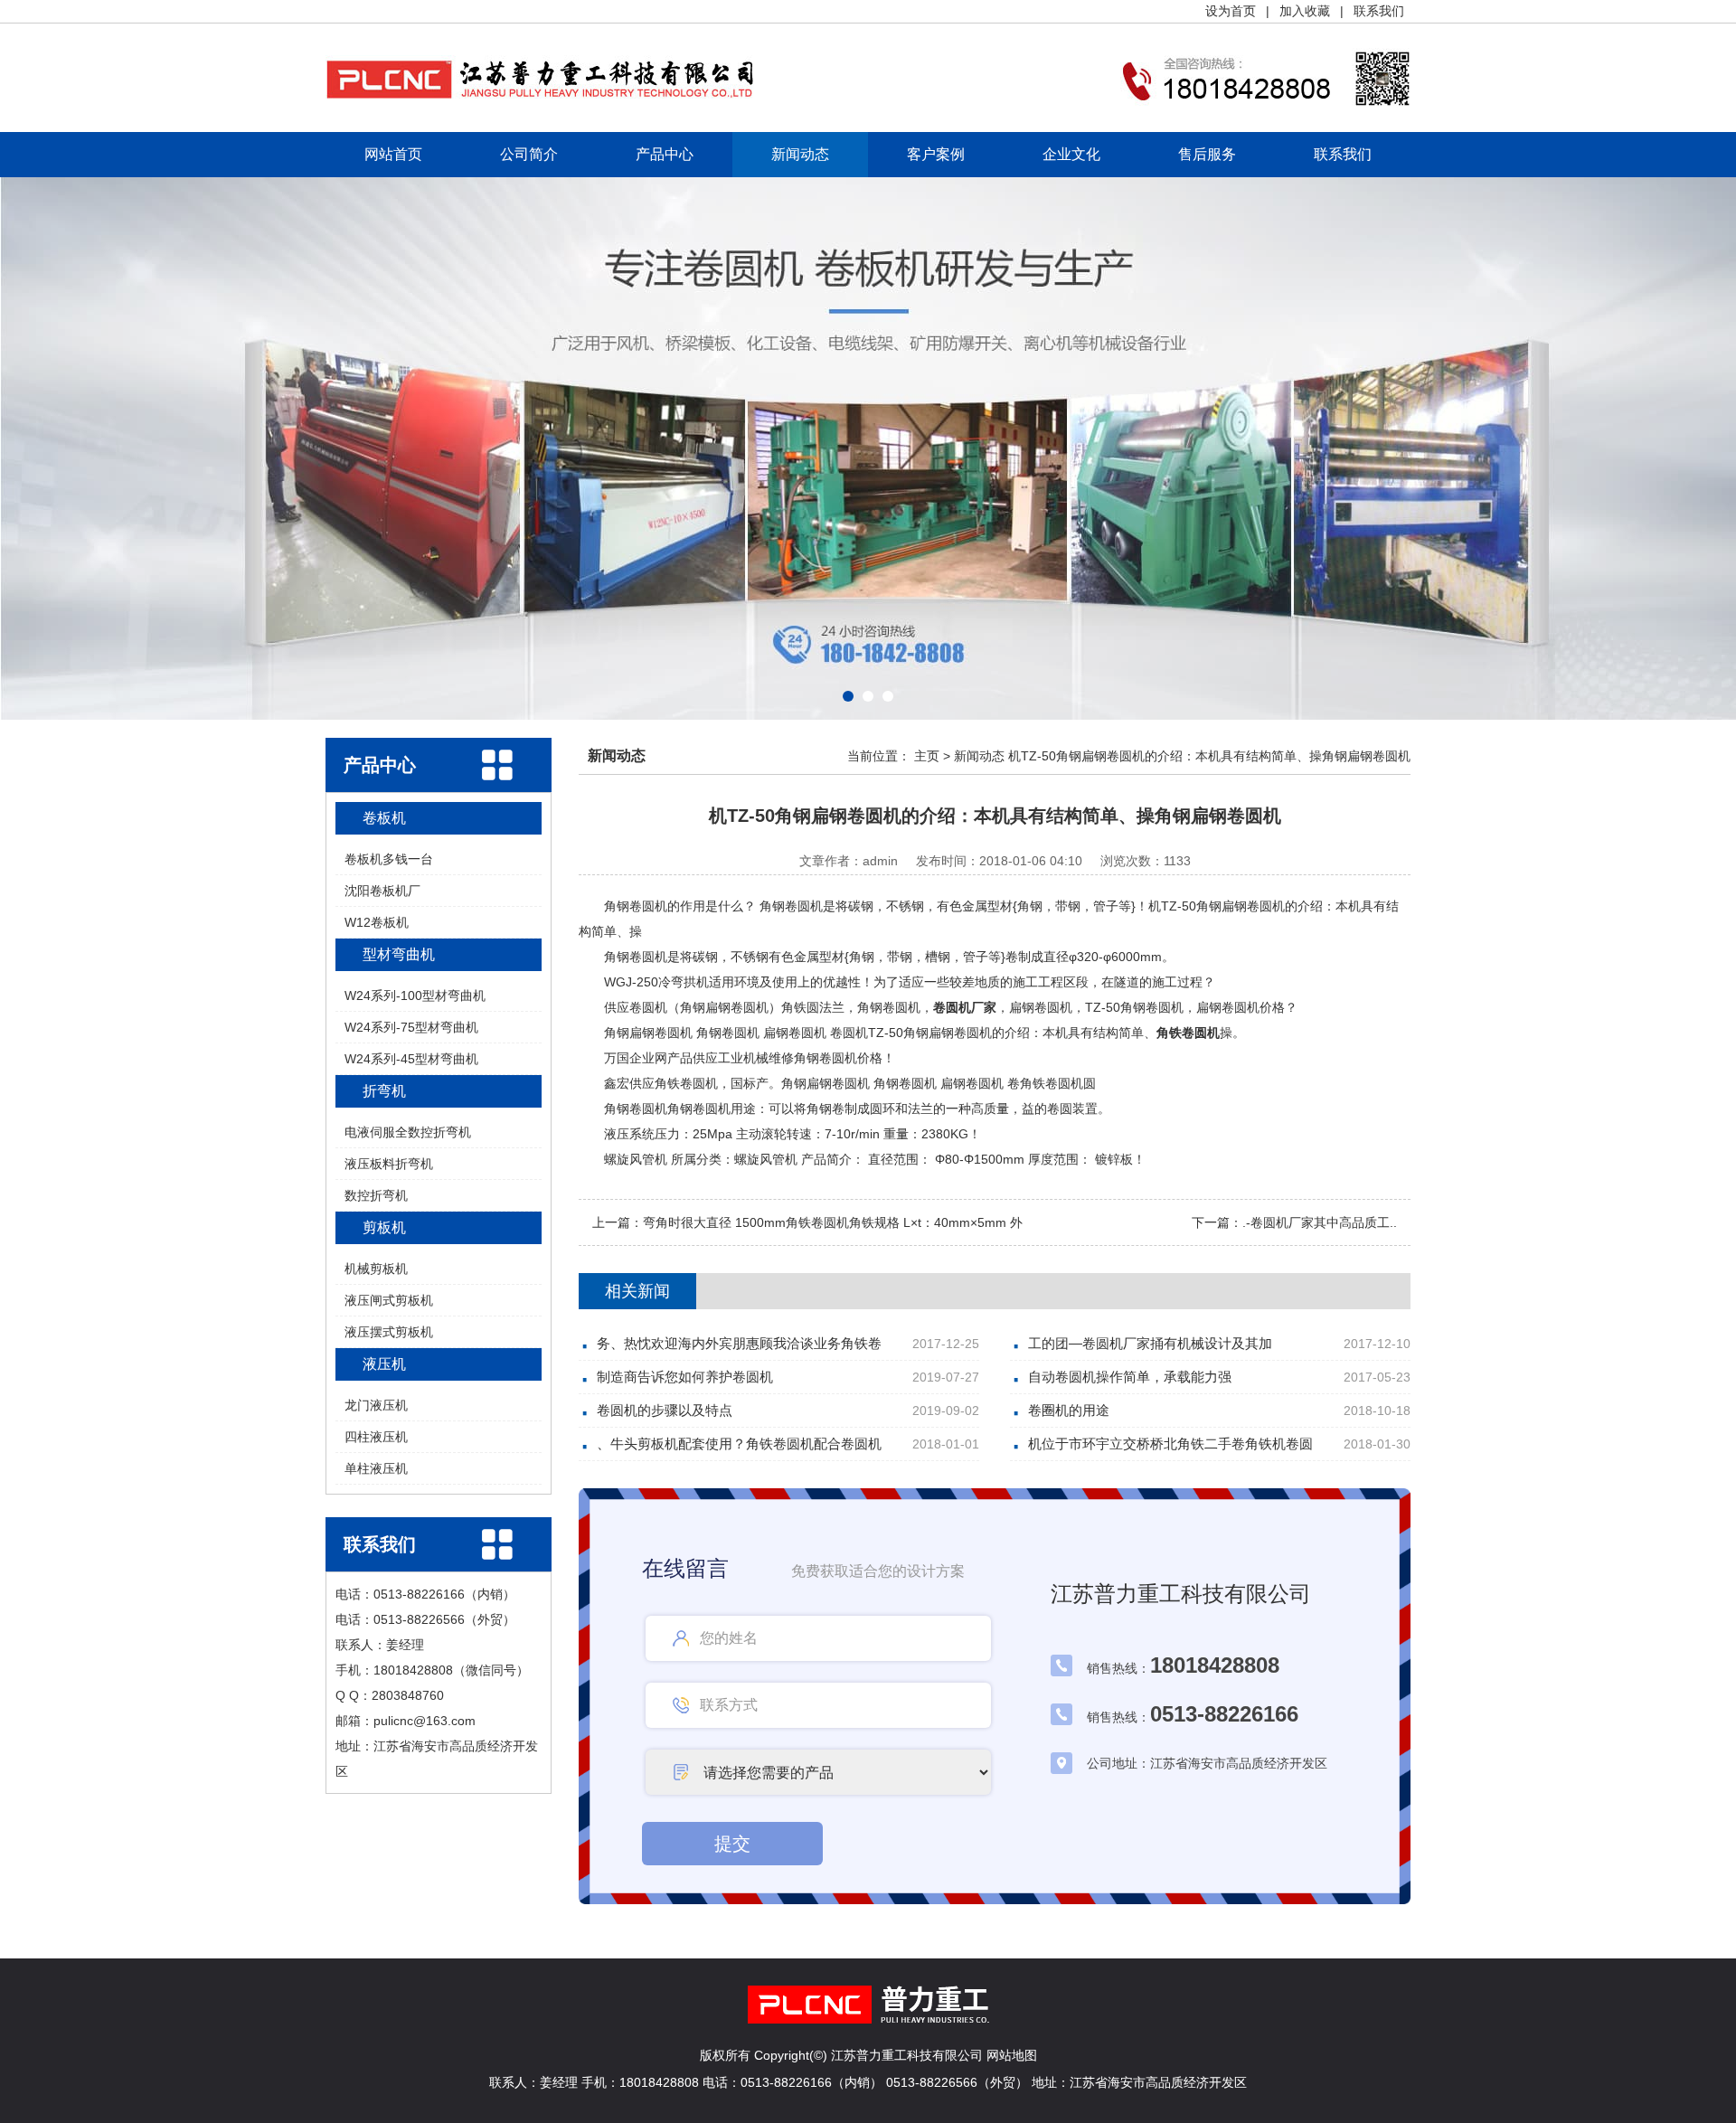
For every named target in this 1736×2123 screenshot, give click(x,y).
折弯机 (384, 1091)
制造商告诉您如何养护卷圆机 (685, 1377)
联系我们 (1379, 11)
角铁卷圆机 (1188, 1033)
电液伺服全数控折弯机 (408, 1132)
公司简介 (529, 154)
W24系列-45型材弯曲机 (411, 1059)
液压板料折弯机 (389, 1164)
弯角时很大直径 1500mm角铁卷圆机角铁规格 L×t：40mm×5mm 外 (833, 1222)
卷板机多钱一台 (389, 859)
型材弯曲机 (399, 954)
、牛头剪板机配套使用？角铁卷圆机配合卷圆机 (739, 1444)
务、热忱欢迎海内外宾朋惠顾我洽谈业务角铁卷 (739, 1343)
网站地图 (1012, 2055)
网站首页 (393, 154)
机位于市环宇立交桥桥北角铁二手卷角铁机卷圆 (1170, 1444)
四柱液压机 (376, 1437)
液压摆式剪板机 (389, 1332)
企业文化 (1071, 154)
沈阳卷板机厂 (382, 891)
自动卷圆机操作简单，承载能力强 (1130, 1377)
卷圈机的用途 (1069, 1410)
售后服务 (1207, 154)
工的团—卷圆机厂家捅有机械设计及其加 (1150, 1343)
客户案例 (936, 154)
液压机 (384, 1364)
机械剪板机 (376, 1269)
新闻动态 (800, 154)
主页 (927, 756)
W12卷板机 (377, 922)
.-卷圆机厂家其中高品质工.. (1320, 1222)
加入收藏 (1305, 11)
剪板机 (384, 1227)
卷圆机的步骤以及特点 (665, 1410)
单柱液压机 (376, 1468)
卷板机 (384, 818)
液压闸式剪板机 (389, 1300)
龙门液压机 (376, 1405)
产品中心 (665, 154)
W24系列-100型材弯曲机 (415, 995)
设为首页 (1231, 11)
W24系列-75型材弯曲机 (411, 1027)
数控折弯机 (376, 1195)
